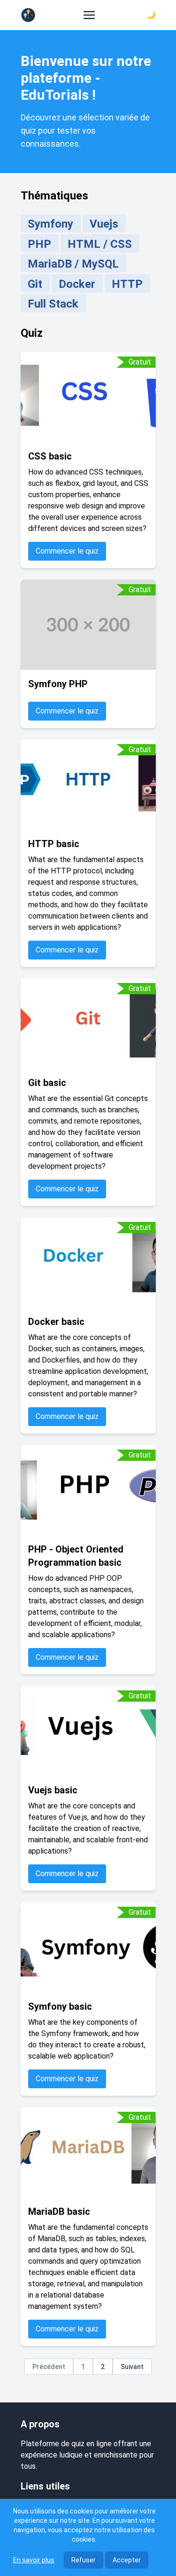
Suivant (132, 2367)
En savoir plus (34, 2560)
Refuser (84, 2560)
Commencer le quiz (67, 551)
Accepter (127, 2560)
